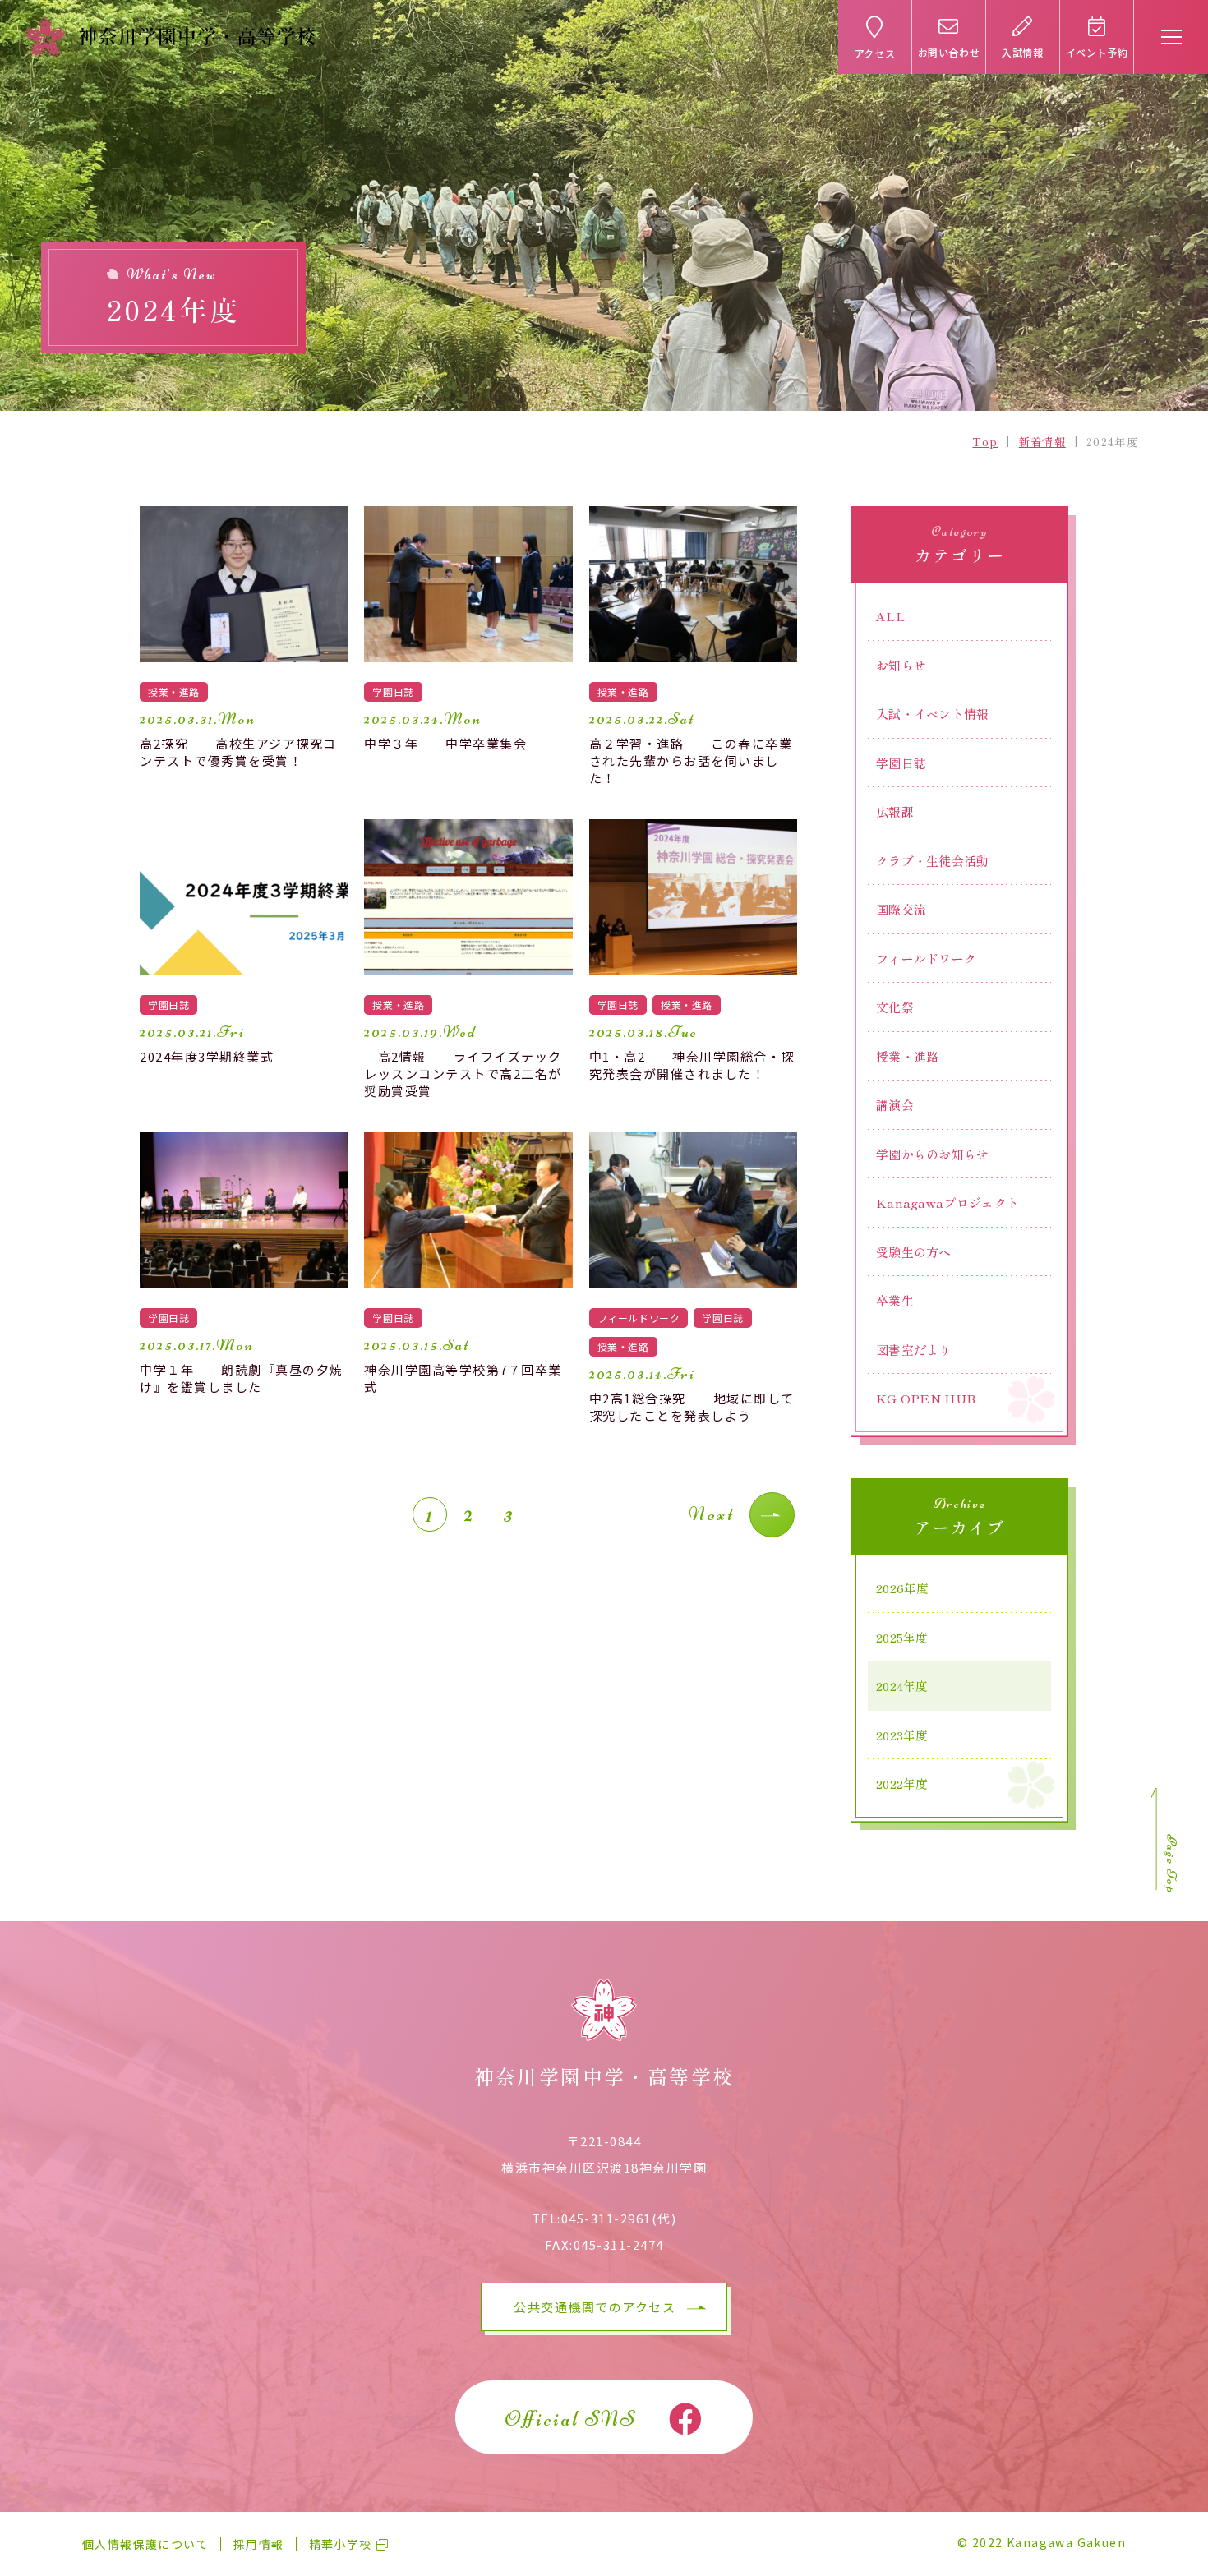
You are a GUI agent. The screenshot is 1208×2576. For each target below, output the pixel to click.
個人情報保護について (145, 2544)
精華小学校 (341, 2544)
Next (711, 1514)
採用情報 (259, 2544)
